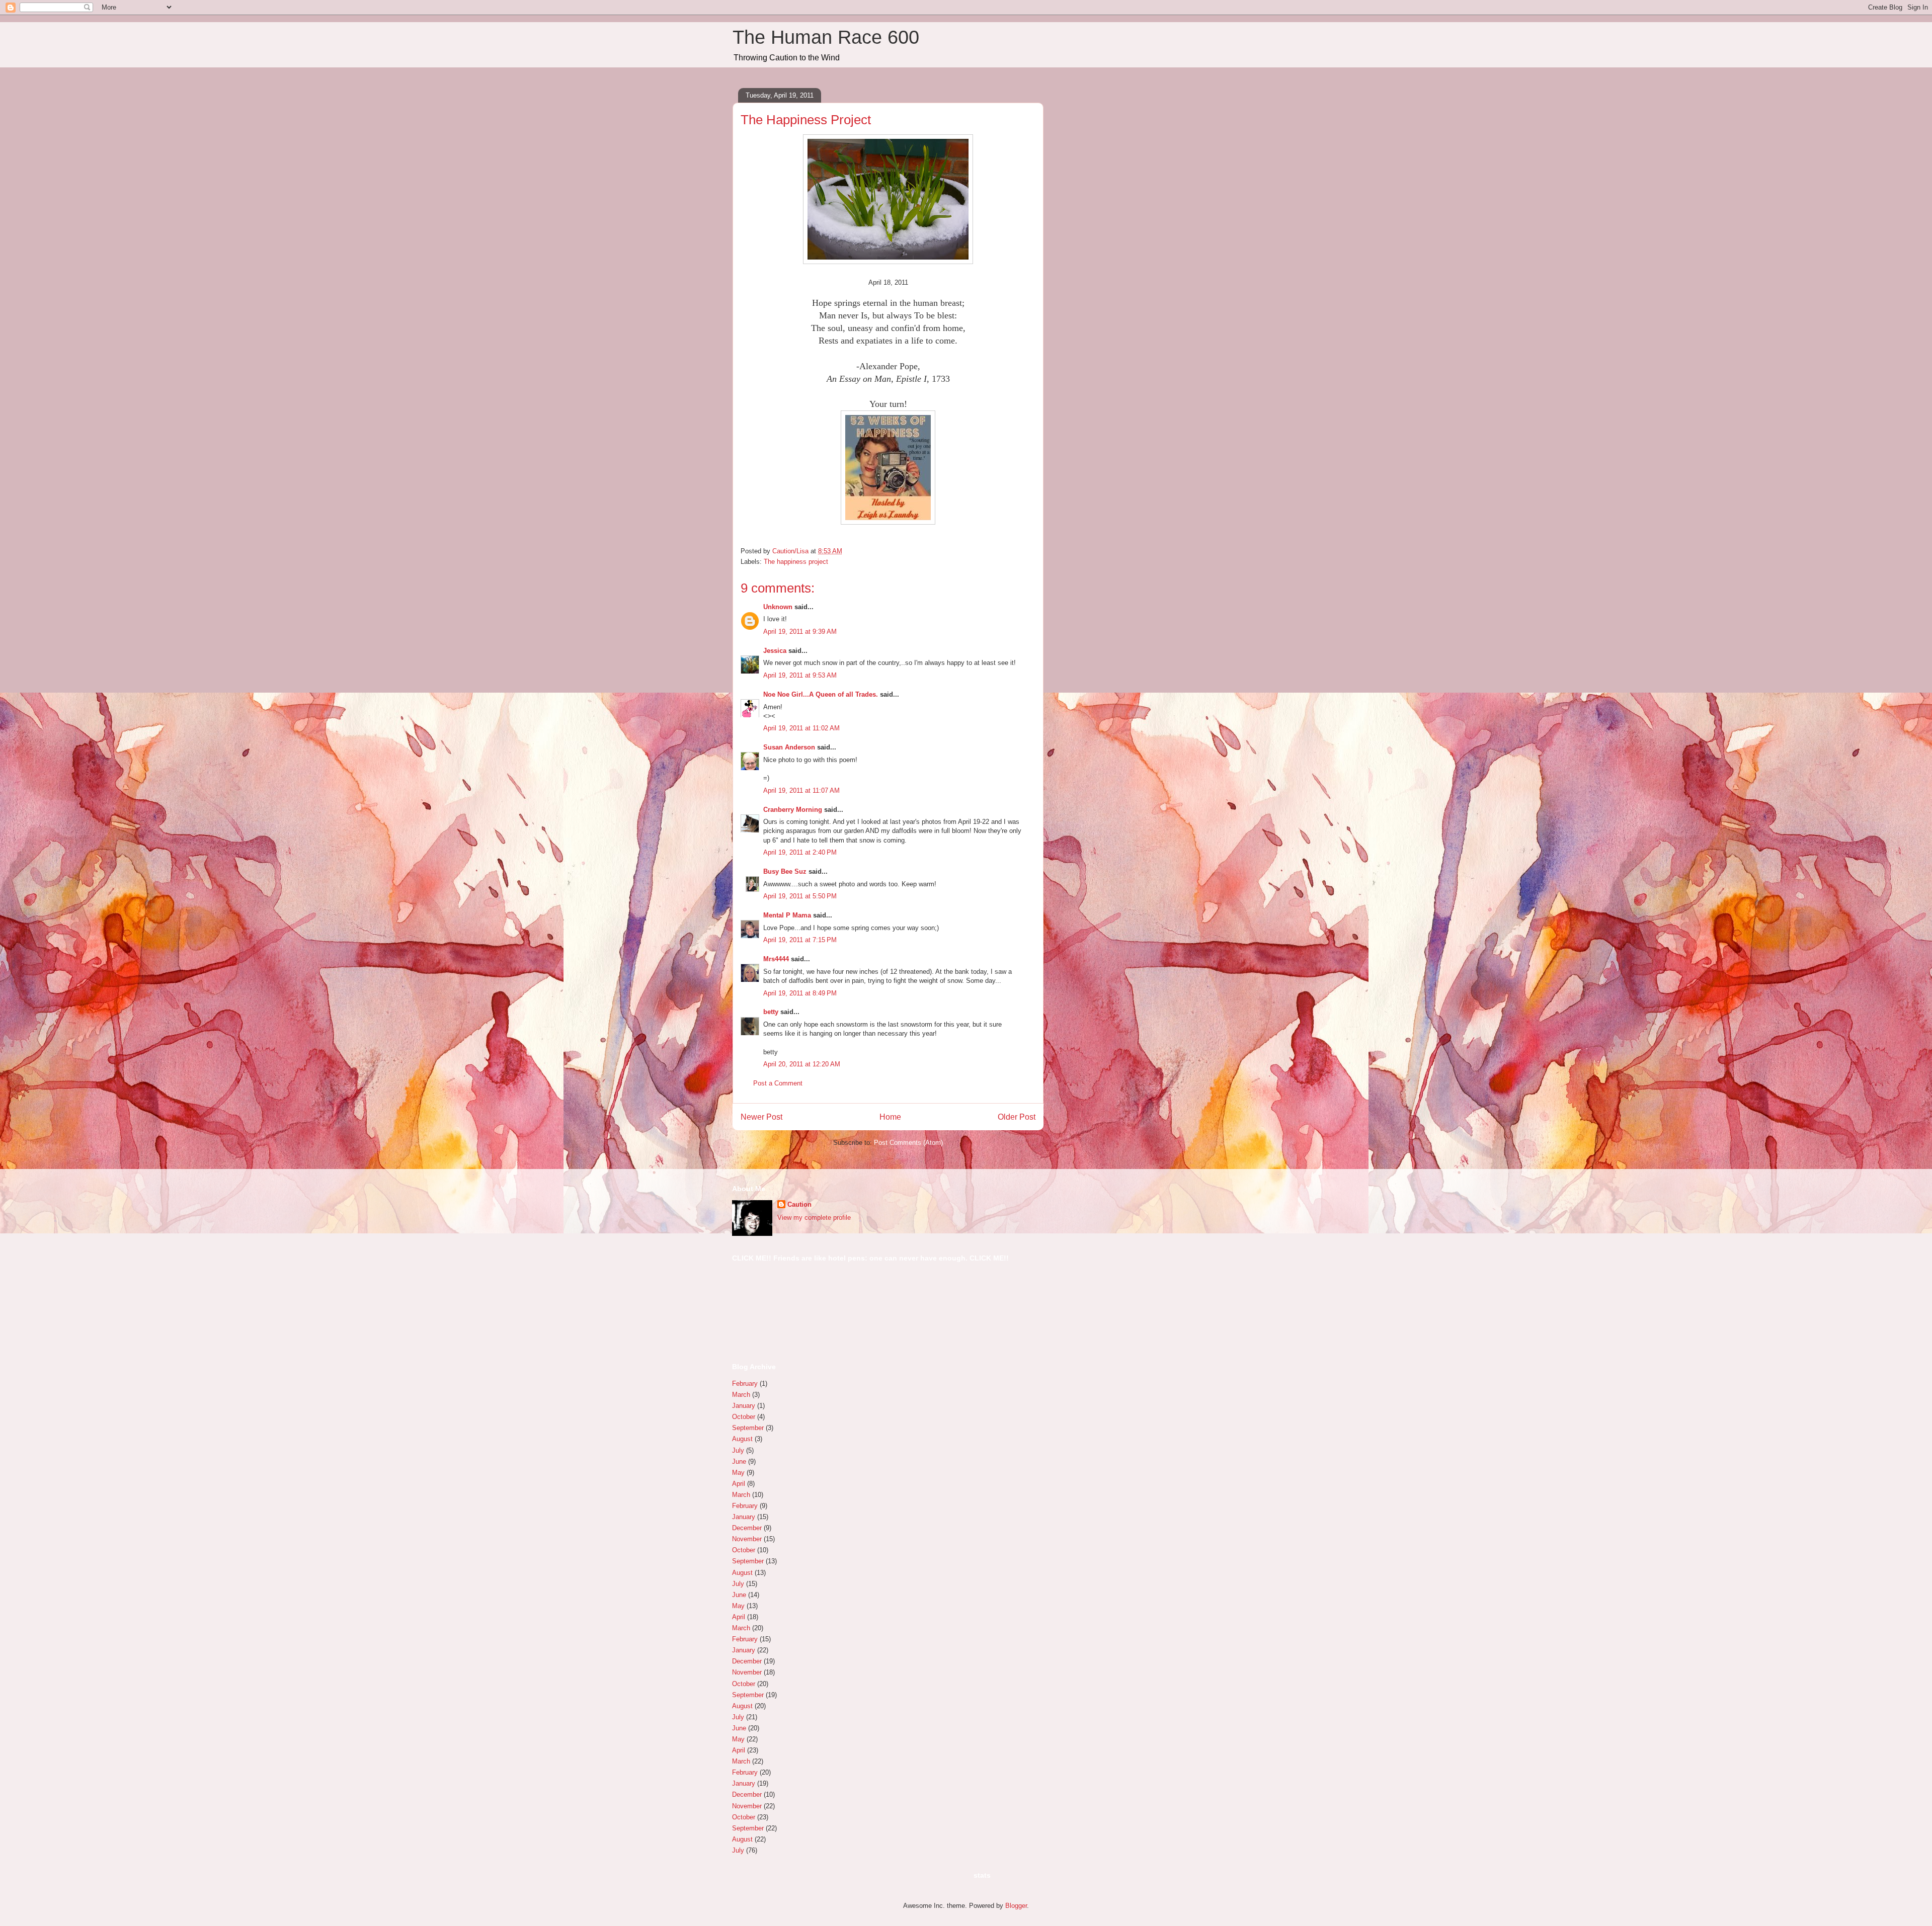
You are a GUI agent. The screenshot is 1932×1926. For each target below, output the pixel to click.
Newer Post (761, 1117)
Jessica (775, 651)
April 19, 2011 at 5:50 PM (800, 896)
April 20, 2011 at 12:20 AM (802, 1064)
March (741, 1395)
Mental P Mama (787, 915)
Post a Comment (778, 1083)
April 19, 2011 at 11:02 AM (801, 728)
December (747, 1528)
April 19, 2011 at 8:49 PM (800, 993)
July (738, 1450)
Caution (799, 1204)
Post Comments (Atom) (908, 1143)
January (744, 1406)
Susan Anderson (789, 747)
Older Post (1017, 1117)
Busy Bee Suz (785, 871)
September (748, 1428)
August (742, 1439)
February (745, 1384)
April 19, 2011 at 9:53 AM (800, 675)
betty (771, 1012)
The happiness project (796, 562)
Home (890, 1117)
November (747, 1539)
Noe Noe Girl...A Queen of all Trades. (821, 694)
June (739, 1461)
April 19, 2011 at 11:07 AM (801, 790)
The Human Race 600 (826, 37)
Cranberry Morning (793, 810)
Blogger (1016, 1906)
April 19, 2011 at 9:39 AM (800, 632)
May (738, 1473)
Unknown (778, 607)
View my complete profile (814, 1218)
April (739, 1484)
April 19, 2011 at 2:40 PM (800, 852)
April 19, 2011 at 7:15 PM (800, 940)
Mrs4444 (776, 959)
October (744, 1417)
